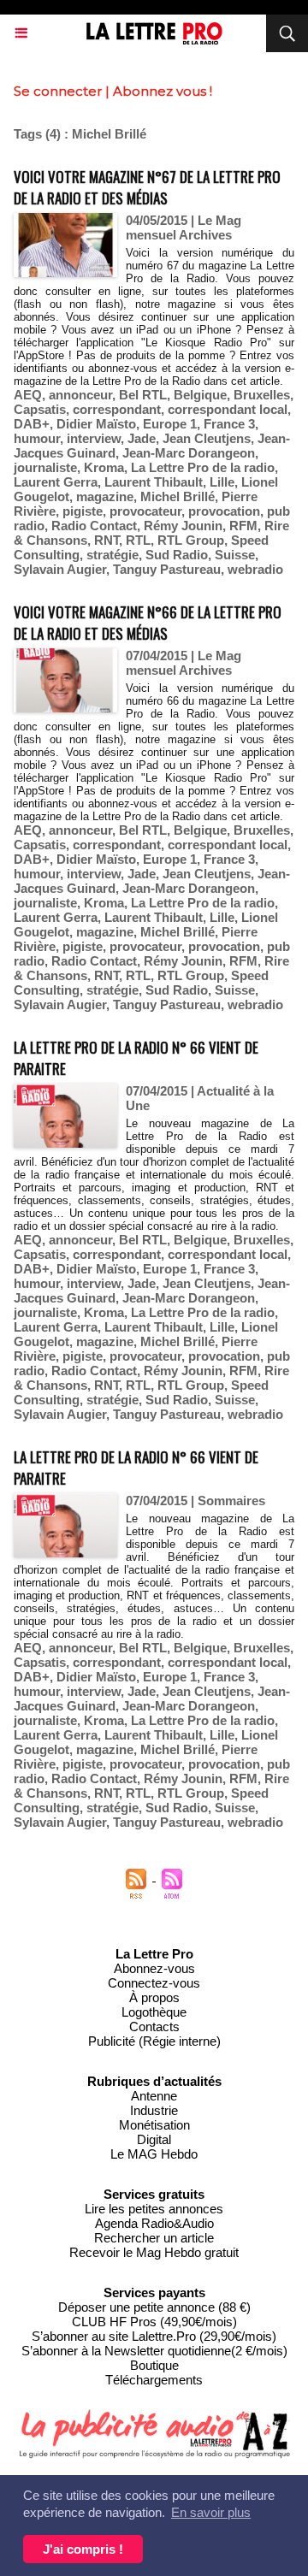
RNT (107, 540)
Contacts (154, 2027)
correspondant (117, 409)
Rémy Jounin (183, 526)
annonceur (80, 395)
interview (94, 438)
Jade (142, 438)
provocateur (145, 511)
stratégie (113, 555)
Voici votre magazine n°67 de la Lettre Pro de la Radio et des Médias (147, 187)
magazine (105, 496)
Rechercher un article (154, 2238)
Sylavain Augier (60, 569)
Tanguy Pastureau (167, 569)
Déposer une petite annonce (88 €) (154, 2307)
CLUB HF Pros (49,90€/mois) (154, 2322)
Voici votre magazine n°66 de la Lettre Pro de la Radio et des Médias (148, 623)
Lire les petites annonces (154, 2209)
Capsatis (40, 409)
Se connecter (58, 91)
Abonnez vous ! (163, 91)
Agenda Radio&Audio (154, 2223)
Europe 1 (170, 424)
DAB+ (32, 424)
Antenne (154, 2096)
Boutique (154, 2365)
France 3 (229, 424)
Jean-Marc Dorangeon (189, 453)
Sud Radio (177, 555)
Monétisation (154, 2125)
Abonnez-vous (154, 1968)
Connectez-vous (154, 1983)
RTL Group (191, 540)
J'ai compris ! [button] (83, 2549)
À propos (154, 1997)
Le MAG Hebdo (154, 2154)
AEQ (28, 395)
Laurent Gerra (56, 482)
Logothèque (154, 2012)
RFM (243, 526)
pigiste (83, 511)
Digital (154, 2139)
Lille (222, 482)
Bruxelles (262, 395)
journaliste (45, 467)
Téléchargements (154, 2380)
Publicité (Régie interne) (154, 2041)
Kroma (104, 467)
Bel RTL (143, 395)
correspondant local (228, 409)
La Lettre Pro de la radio (203, 467)
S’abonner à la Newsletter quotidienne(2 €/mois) (154, 2351)
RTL (138, 540)
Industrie (154, 2110)
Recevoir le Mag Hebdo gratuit (154, 2252)
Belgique (200, 395)
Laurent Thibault (154, 482)
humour (37, 438)
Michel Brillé (178, 496)
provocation (224, 511)
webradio (255, 569)
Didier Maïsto (96, 424)
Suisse (235, 555)
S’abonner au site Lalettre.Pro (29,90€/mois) (154, 2336)
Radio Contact (94, 526)
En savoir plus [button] (211, 2512)
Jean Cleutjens (207, 438)
